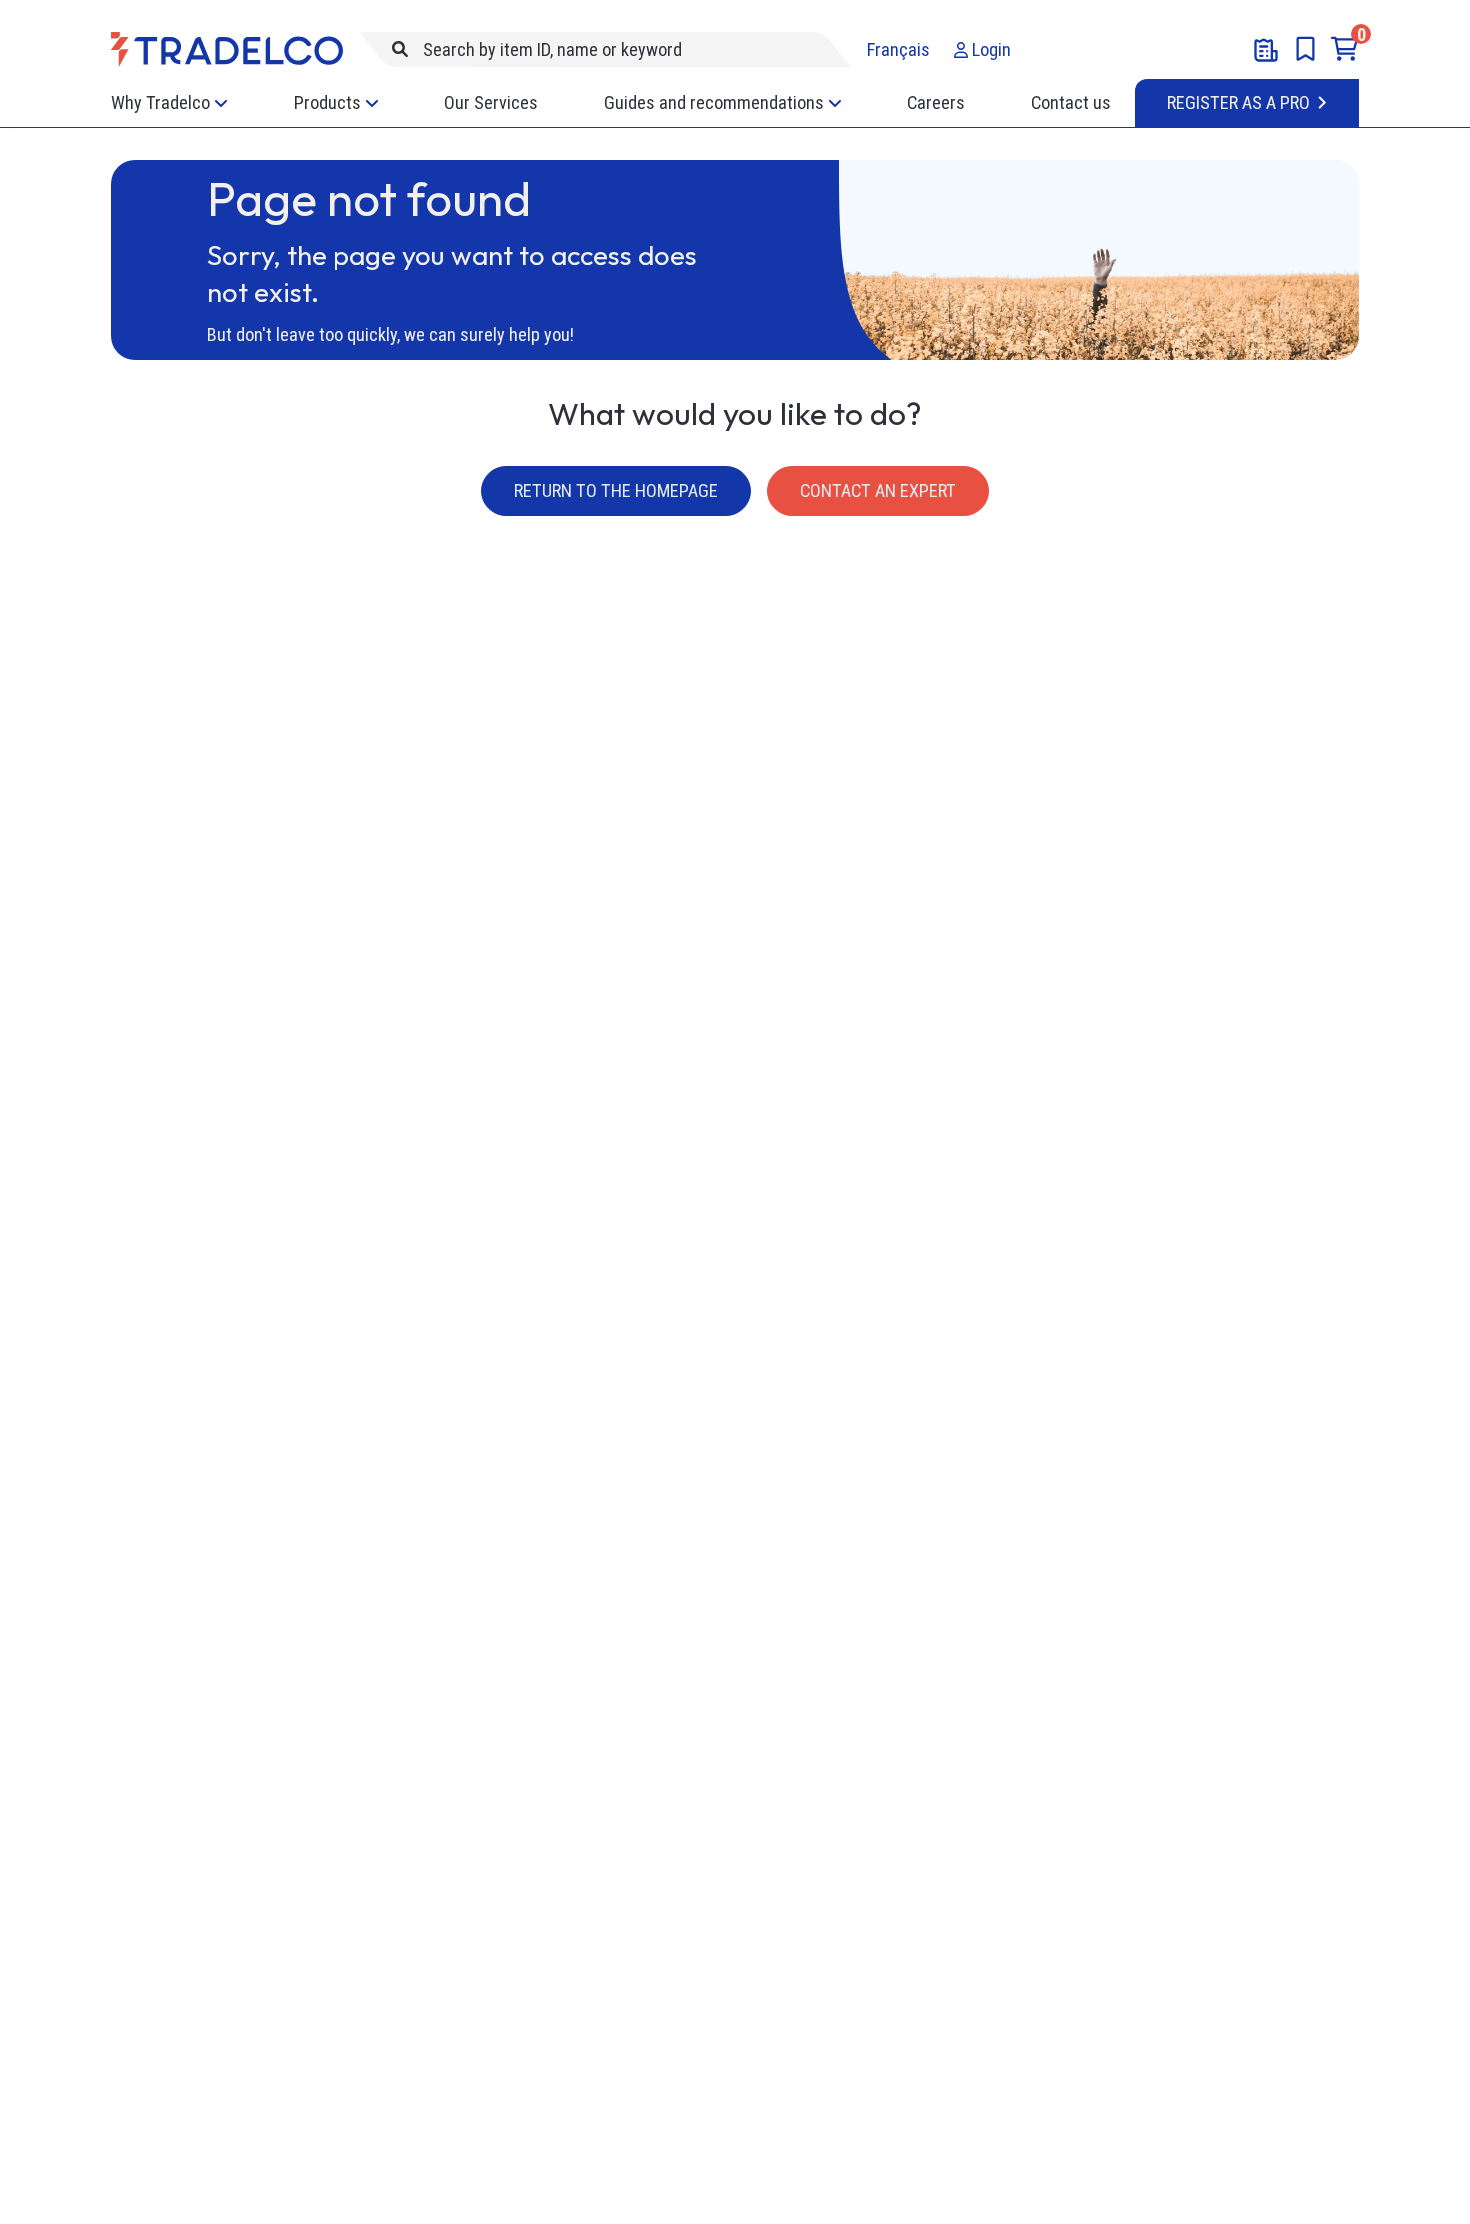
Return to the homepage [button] (616, 490)
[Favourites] (1305, 49)
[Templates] (1266, 50)
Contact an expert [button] (878, 490)
